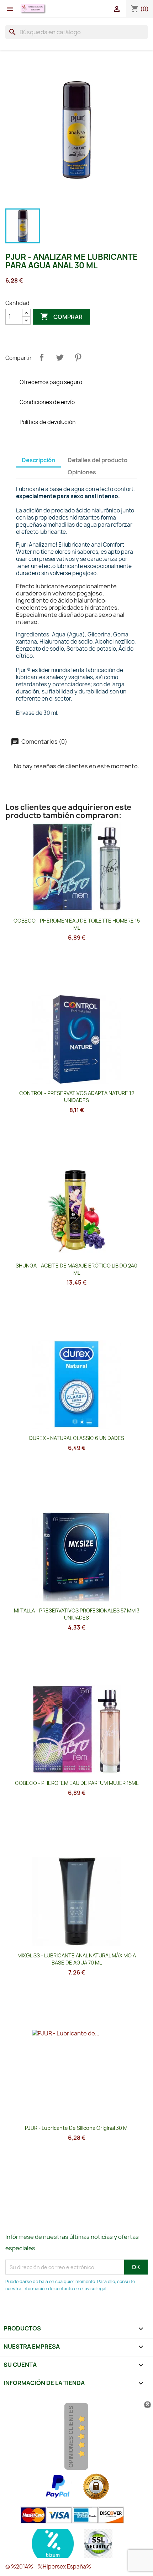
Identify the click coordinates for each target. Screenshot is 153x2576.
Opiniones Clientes (71, 2437)
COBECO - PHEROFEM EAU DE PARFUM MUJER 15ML (77, 1783)
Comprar (61, 316)
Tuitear (60, 357)
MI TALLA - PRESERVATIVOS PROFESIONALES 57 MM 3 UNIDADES (77, 1614)
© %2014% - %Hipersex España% (48, 2567)
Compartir (42, 357)
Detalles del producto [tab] (97, 460)
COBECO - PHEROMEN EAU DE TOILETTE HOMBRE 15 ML (77, 924)
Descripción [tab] (38, 460)
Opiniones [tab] (82, 472)
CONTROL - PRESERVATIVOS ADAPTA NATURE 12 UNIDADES (77, 1097)
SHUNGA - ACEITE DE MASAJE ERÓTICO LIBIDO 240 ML (76, 1269)
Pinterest (78, 357)
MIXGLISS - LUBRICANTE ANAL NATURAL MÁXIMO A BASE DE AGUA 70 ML (77, 1959)
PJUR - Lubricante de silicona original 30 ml (77, 2128)
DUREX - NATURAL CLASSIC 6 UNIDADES (77, 1438)
